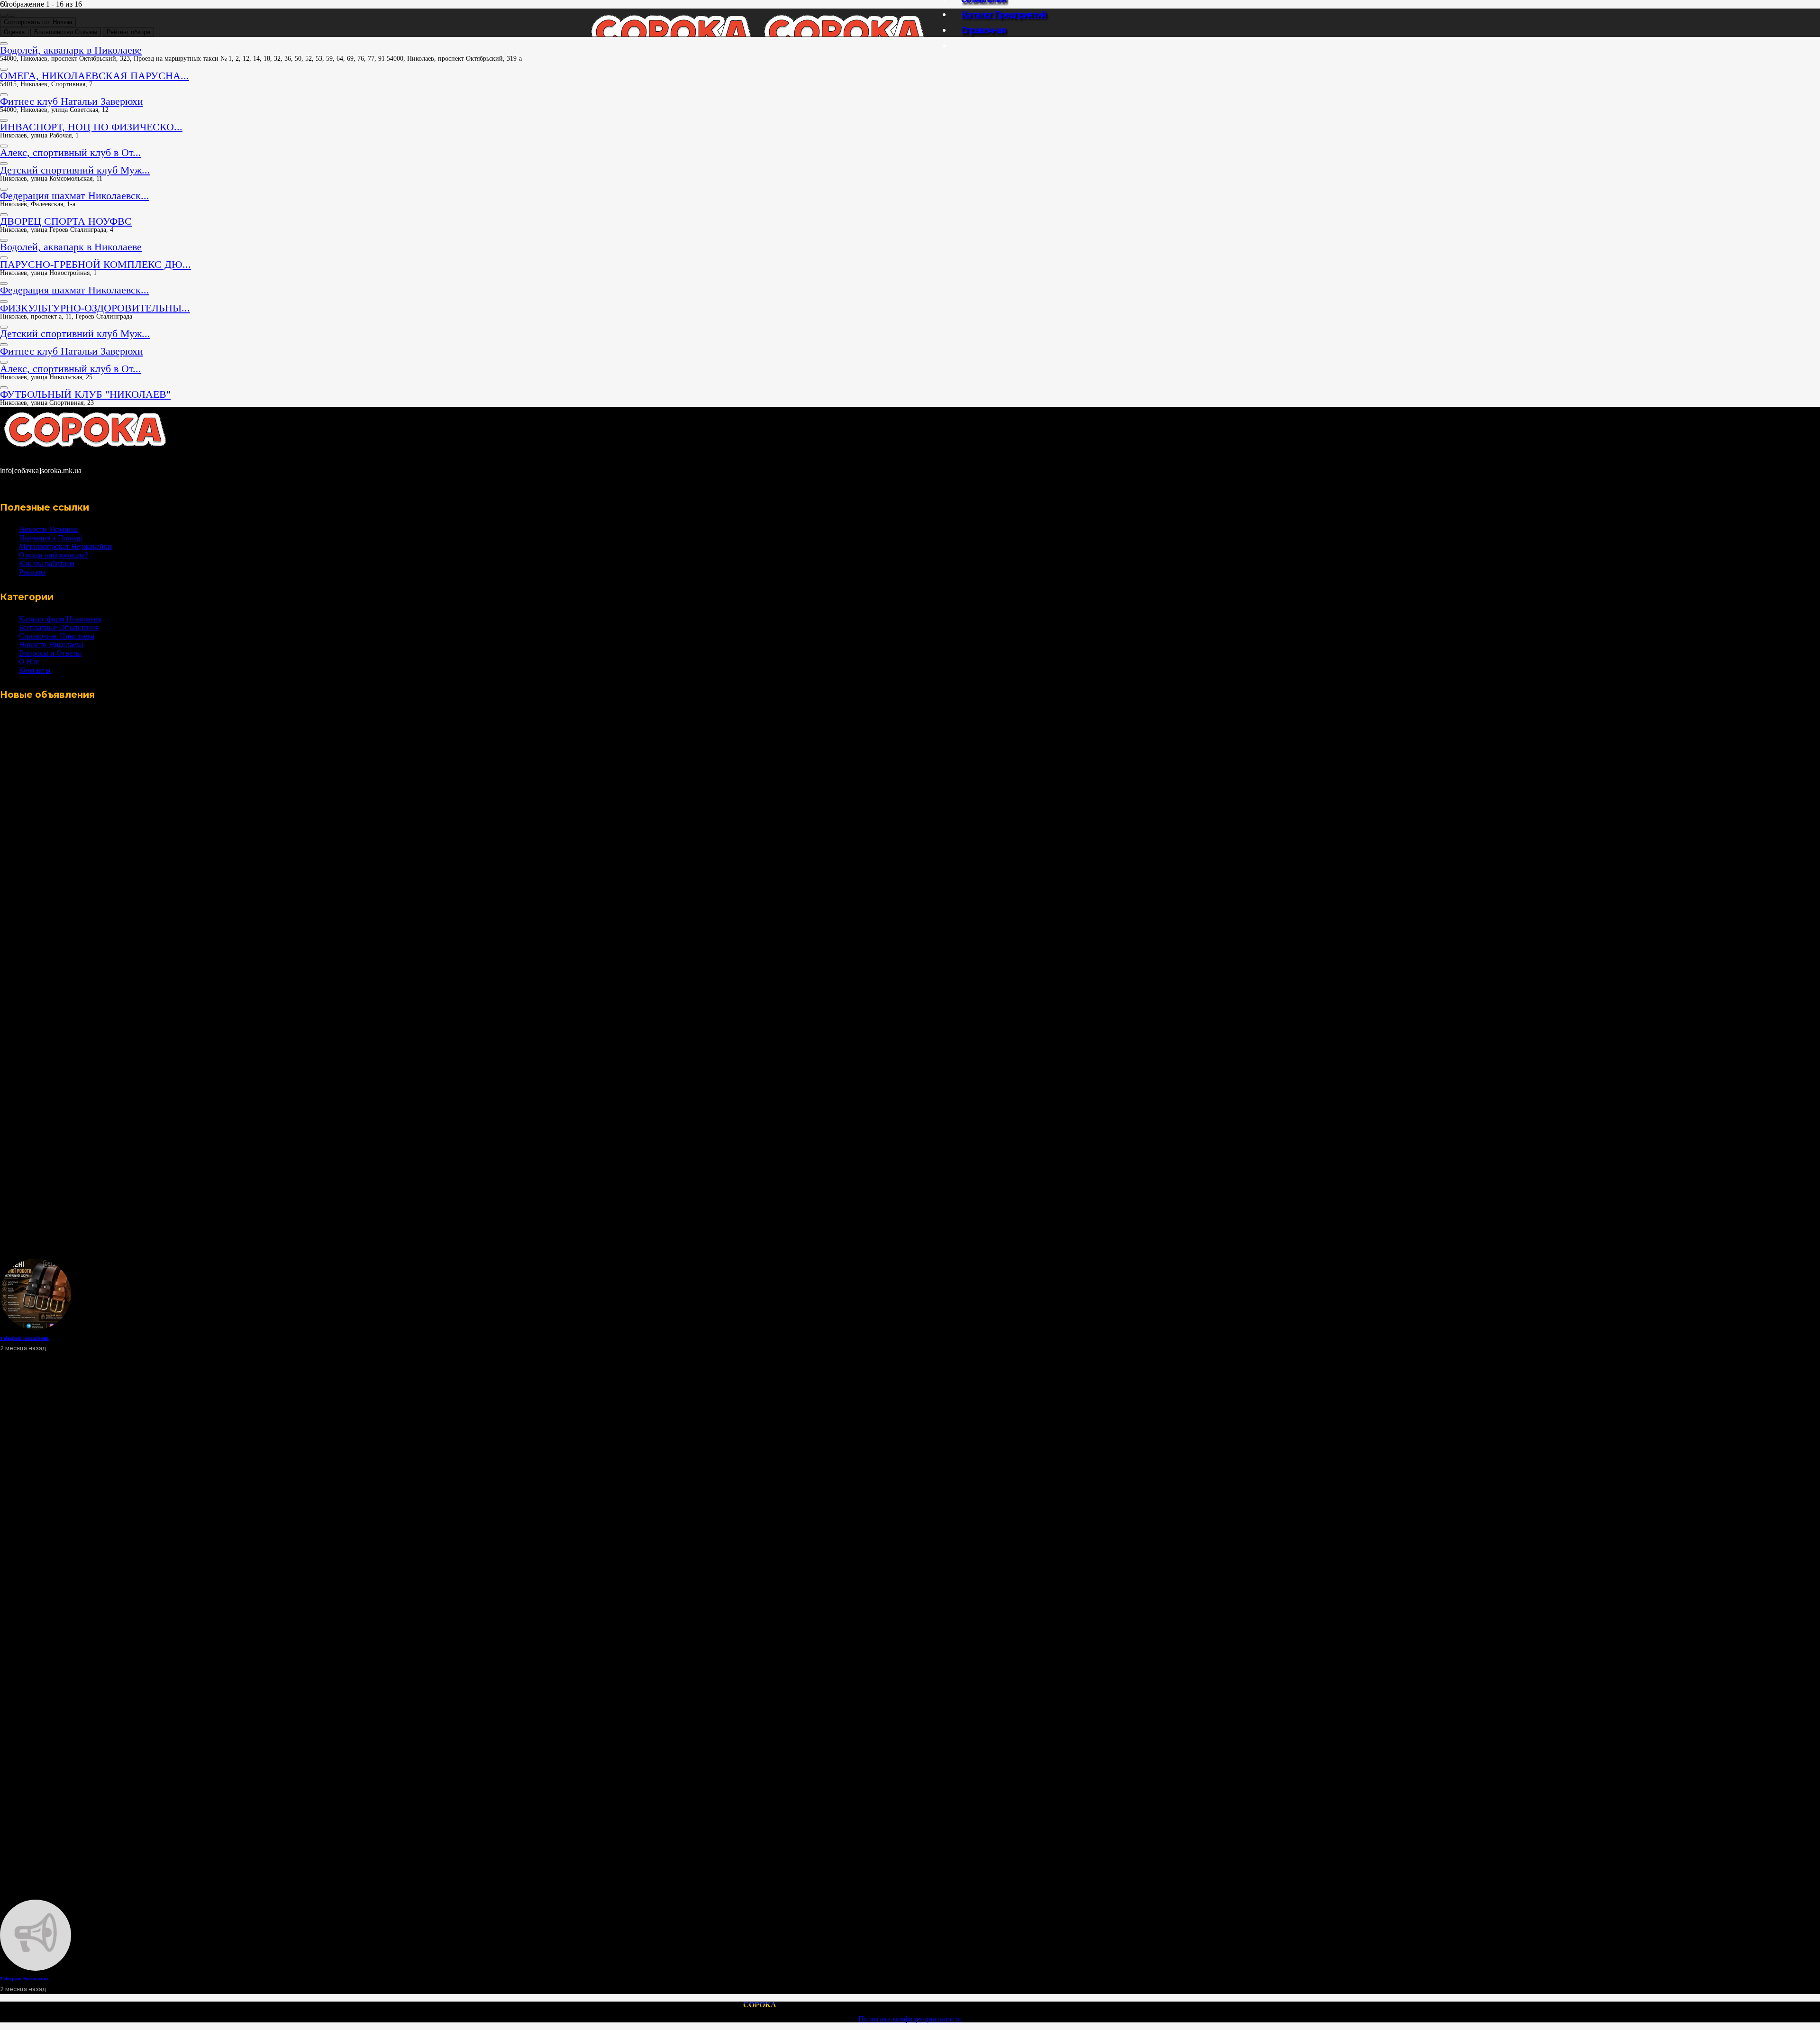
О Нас (29, 662)
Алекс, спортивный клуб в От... (71, 152)
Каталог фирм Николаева (60, 619)
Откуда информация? (54, 555)
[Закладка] (4, 44)
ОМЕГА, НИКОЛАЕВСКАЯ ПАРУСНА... (95, 76)
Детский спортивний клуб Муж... (75, 170)
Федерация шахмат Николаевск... (75, 196)
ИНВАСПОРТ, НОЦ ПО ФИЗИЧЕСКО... (91, 127)
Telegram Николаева (24, 1338)
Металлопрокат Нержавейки (65, 546)
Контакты (35, 670)
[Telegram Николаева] (36, 1327)
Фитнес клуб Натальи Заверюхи (72, 101)
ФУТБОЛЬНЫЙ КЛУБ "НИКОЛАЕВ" (85, 394)
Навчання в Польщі (50, 538)
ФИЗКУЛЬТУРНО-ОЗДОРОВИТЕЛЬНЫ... (95, 308)
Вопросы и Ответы (50, 653)
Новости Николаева (51, 645)
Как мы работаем (47, 563)
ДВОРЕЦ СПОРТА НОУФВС (66, 221)
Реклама (32, 572)
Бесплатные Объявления (59, 627)
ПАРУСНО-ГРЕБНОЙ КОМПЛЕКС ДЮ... (96, 264)
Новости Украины (49, 529)
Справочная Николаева (57, 636)
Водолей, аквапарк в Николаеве (71, 50)
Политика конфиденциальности (910, 2019)
